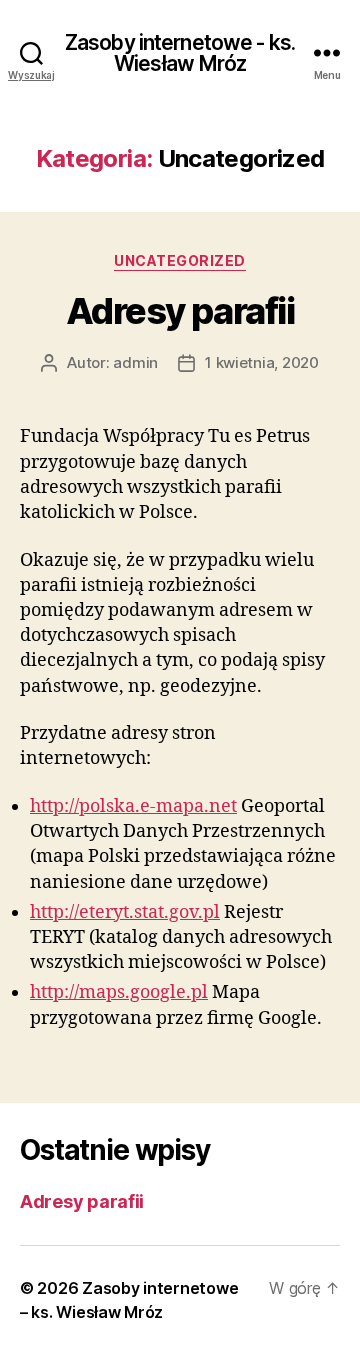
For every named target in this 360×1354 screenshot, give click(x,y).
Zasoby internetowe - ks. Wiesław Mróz (180, 53)
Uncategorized (180, 260)
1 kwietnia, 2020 (262, 362)
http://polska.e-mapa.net (133, 806)
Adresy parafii (180, 311)
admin (135, 362)
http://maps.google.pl (119, 992)
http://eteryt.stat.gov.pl (125, 912)
